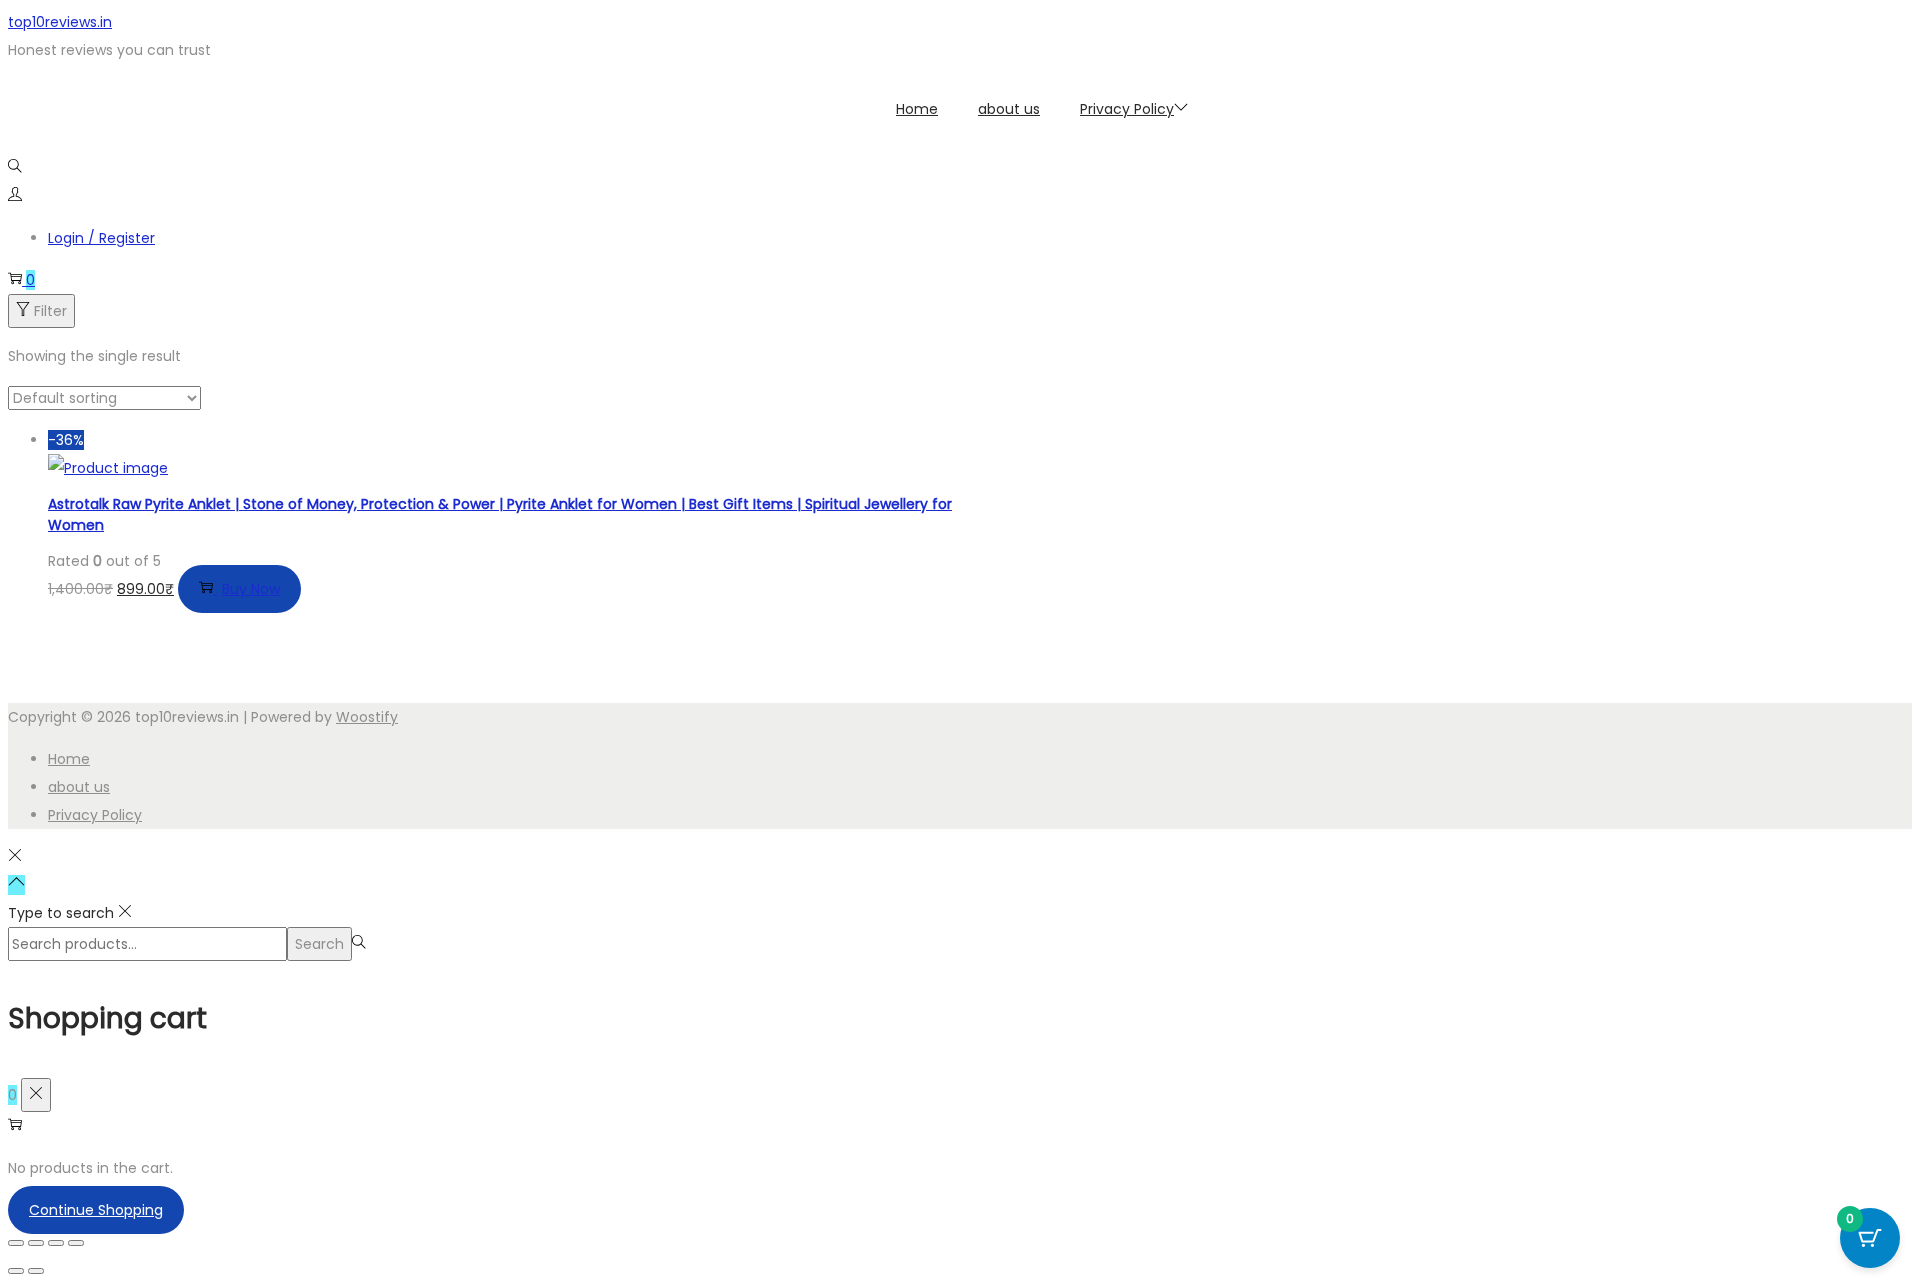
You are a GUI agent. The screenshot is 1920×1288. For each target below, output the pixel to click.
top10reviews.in (60, 22)
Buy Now (251, 589)
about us (79, 787)
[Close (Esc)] (76, 1243)
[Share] (56, 1243)
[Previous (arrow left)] (16, 1271)
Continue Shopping (96, 1210)
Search (319, 944)
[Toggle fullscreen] (36, 1243)
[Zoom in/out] (16, 1243)
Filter (50, 311)
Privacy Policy (95, 815)
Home (69, 759)
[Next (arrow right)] (36, 1271)
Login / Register (101, 238)
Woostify (367, 717)
